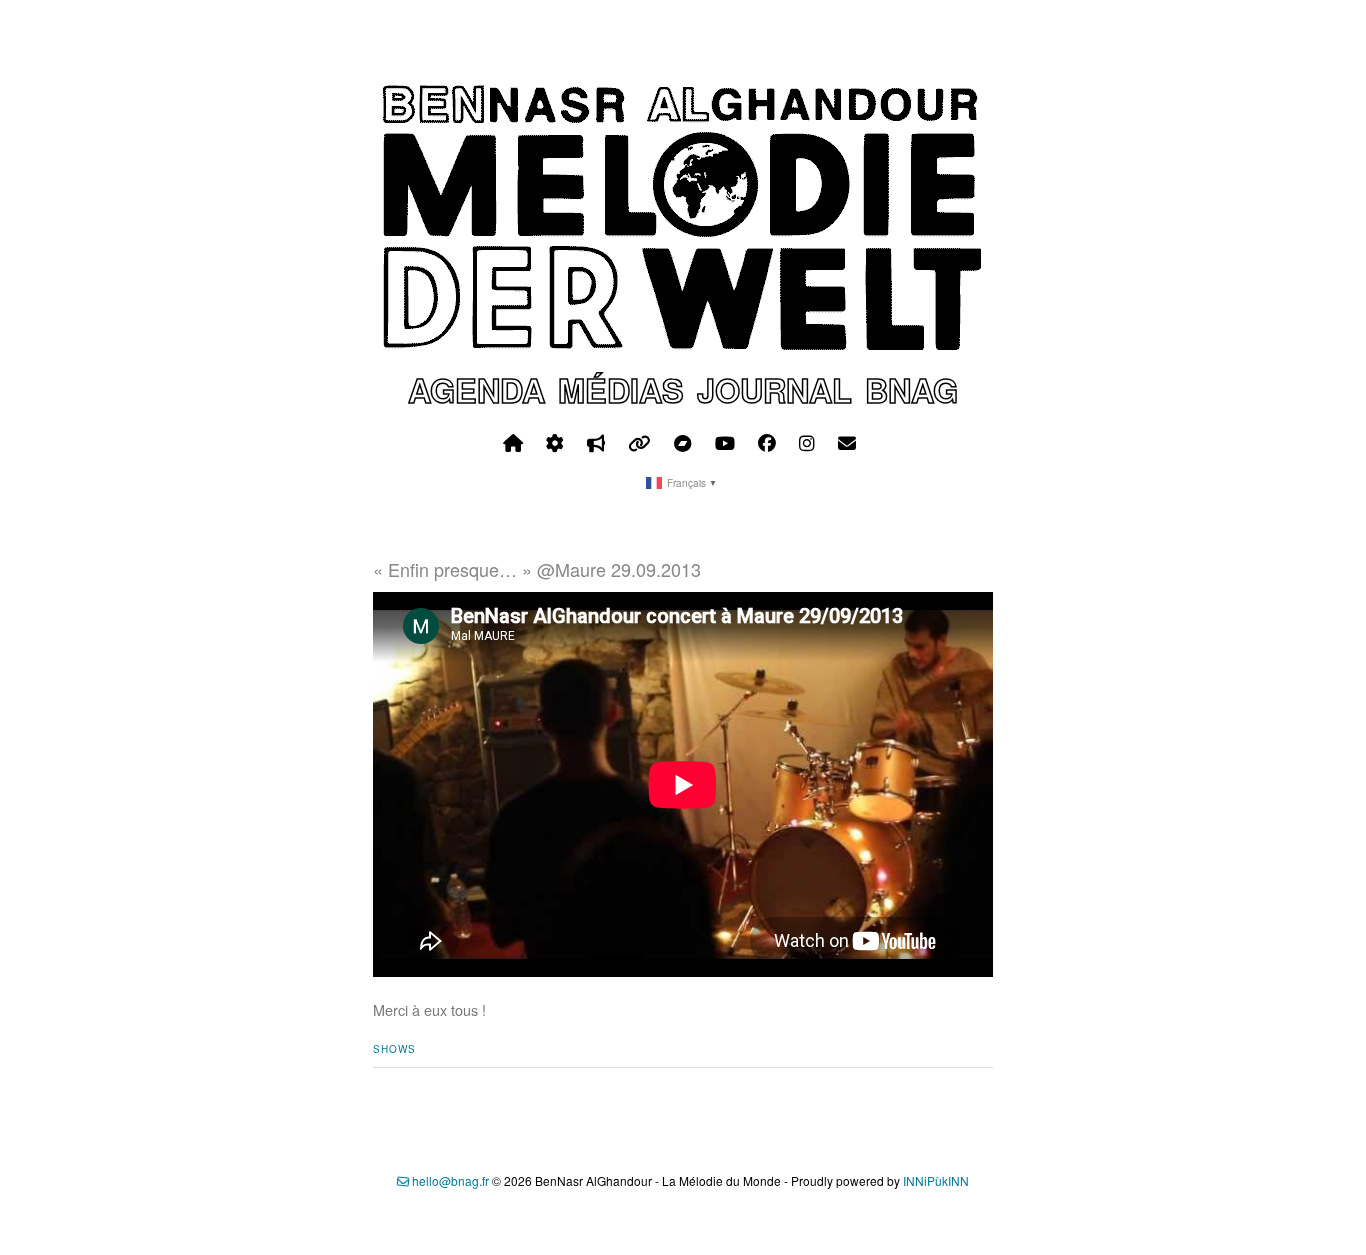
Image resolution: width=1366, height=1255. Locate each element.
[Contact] (847, 443)
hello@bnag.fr (449, 1180)
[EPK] (596, 443)
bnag (911, 390)
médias (621, 390)
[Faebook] (767, 443)
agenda (476, 390)
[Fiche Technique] (555, 443)
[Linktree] (639, 443)
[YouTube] (725, 443)
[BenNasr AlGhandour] (683, 346)
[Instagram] (807, 443)
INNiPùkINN (936, 1180)
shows (394, 1049)
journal (774, 390)
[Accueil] (513, 443)
